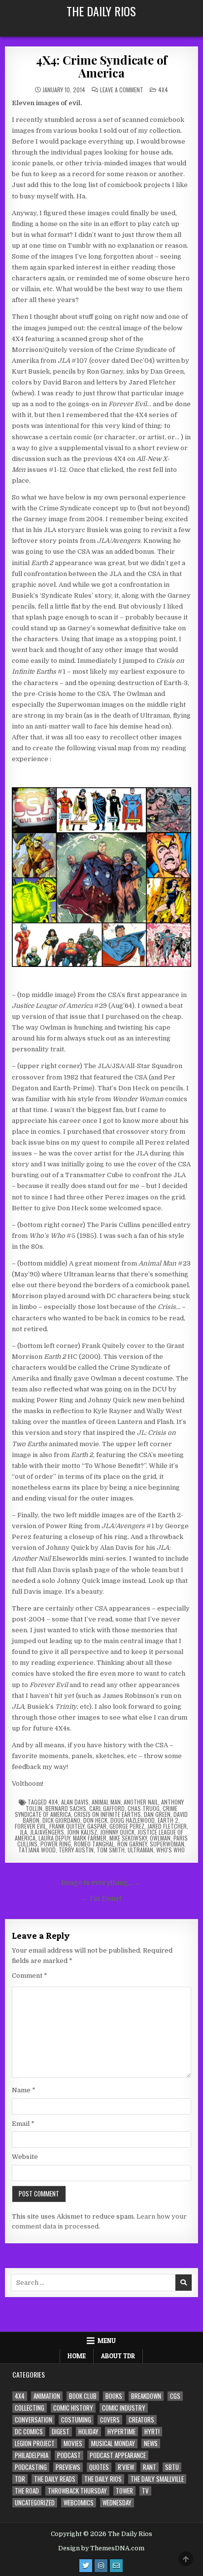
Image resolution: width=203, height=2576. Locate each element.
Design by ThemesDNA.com (101, 2548)
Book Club (83, 2396)
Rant (150, 2467)
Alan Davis (75, 1802)
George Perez (127, 1826)
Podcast (69, 2455)
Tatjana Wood (37, 1850)
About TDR (118, 2356)
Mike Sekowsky (128, 1838)
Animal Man (106, 1802)
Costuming (76, 2420)
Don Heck (95, 1820)
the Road (27, 2491)
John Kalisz (82, 1832)
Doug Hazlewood (133, 1820)
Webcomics (79, 2503)
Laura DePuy (54, 1838)
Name (24, 2090)
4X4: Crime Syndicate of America (101, 66)
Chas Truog (144, 1808)
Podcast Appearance (118, 2455)
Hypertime (121, 2432)
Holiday (88, 2432)
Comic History (73, 2408)
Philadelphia (32, 2455)
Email (23, 2124)
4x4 (163, 90)
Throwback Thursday (77, 2491)
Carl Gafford (107, 1808)
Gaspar (97, 1826)
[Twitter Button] (86, 2566)
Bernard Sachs (66, 1808)
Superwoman (167, 1844)
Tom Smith (111, 1850)
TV (145, 2491)
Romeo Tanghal (94, 1844)
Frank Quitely (67, 1826)
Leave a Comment (122, 90)
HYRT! (152, 2432)
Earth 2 (168, 1820)
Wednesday (117, 2503)
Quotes (99, 2467)
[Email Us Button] (116, 2566)
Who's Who (170, 1850)
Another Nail (141, 1802)
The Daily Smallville (157, 2479)
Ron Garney (132, 1844)
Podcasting (31, 2467)
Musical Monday (113, 2443)
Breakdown (146, 2396)
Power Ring (56, 1844)
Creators (141, 2420)
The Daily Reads (55, 2479)
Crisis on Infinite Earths (107, 1814)
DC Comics (29, 2432)
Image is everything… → (101, 1883)
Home (77, 2356)
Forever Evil (31, 1826)
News (151, 2443)
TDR (20, 2479)
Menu (107, 2341)
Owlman (160, 1838)
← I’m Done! (101, 1899)
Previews (68, 2467)
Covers (110, 2420)
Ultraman (140, 1850)
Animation (47, 2396)
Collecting (30, 2408)
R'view (126, 2467)
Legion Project (35, 2443)
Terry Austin (76, 1850)
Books (114, 2396)
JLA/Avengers (47, 1832)
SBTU (172, 2467)
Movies (73, 2443)
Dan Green (157, 1814)
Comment (30, 1976)
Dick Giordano (61, 1820)
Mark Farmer (90, 1838)
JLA (23, 1832)
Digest (61, 2432)
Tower (124, 2491)
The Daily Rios (101, 11)
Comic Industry (124, 2408)
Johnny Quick (117, 1832)
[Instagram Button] (101, 2566)
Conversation (34, 2420)
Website (25, 2157)
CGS (175, 2396)
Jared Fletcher (167, 1826)
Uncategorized (35, 2503)
